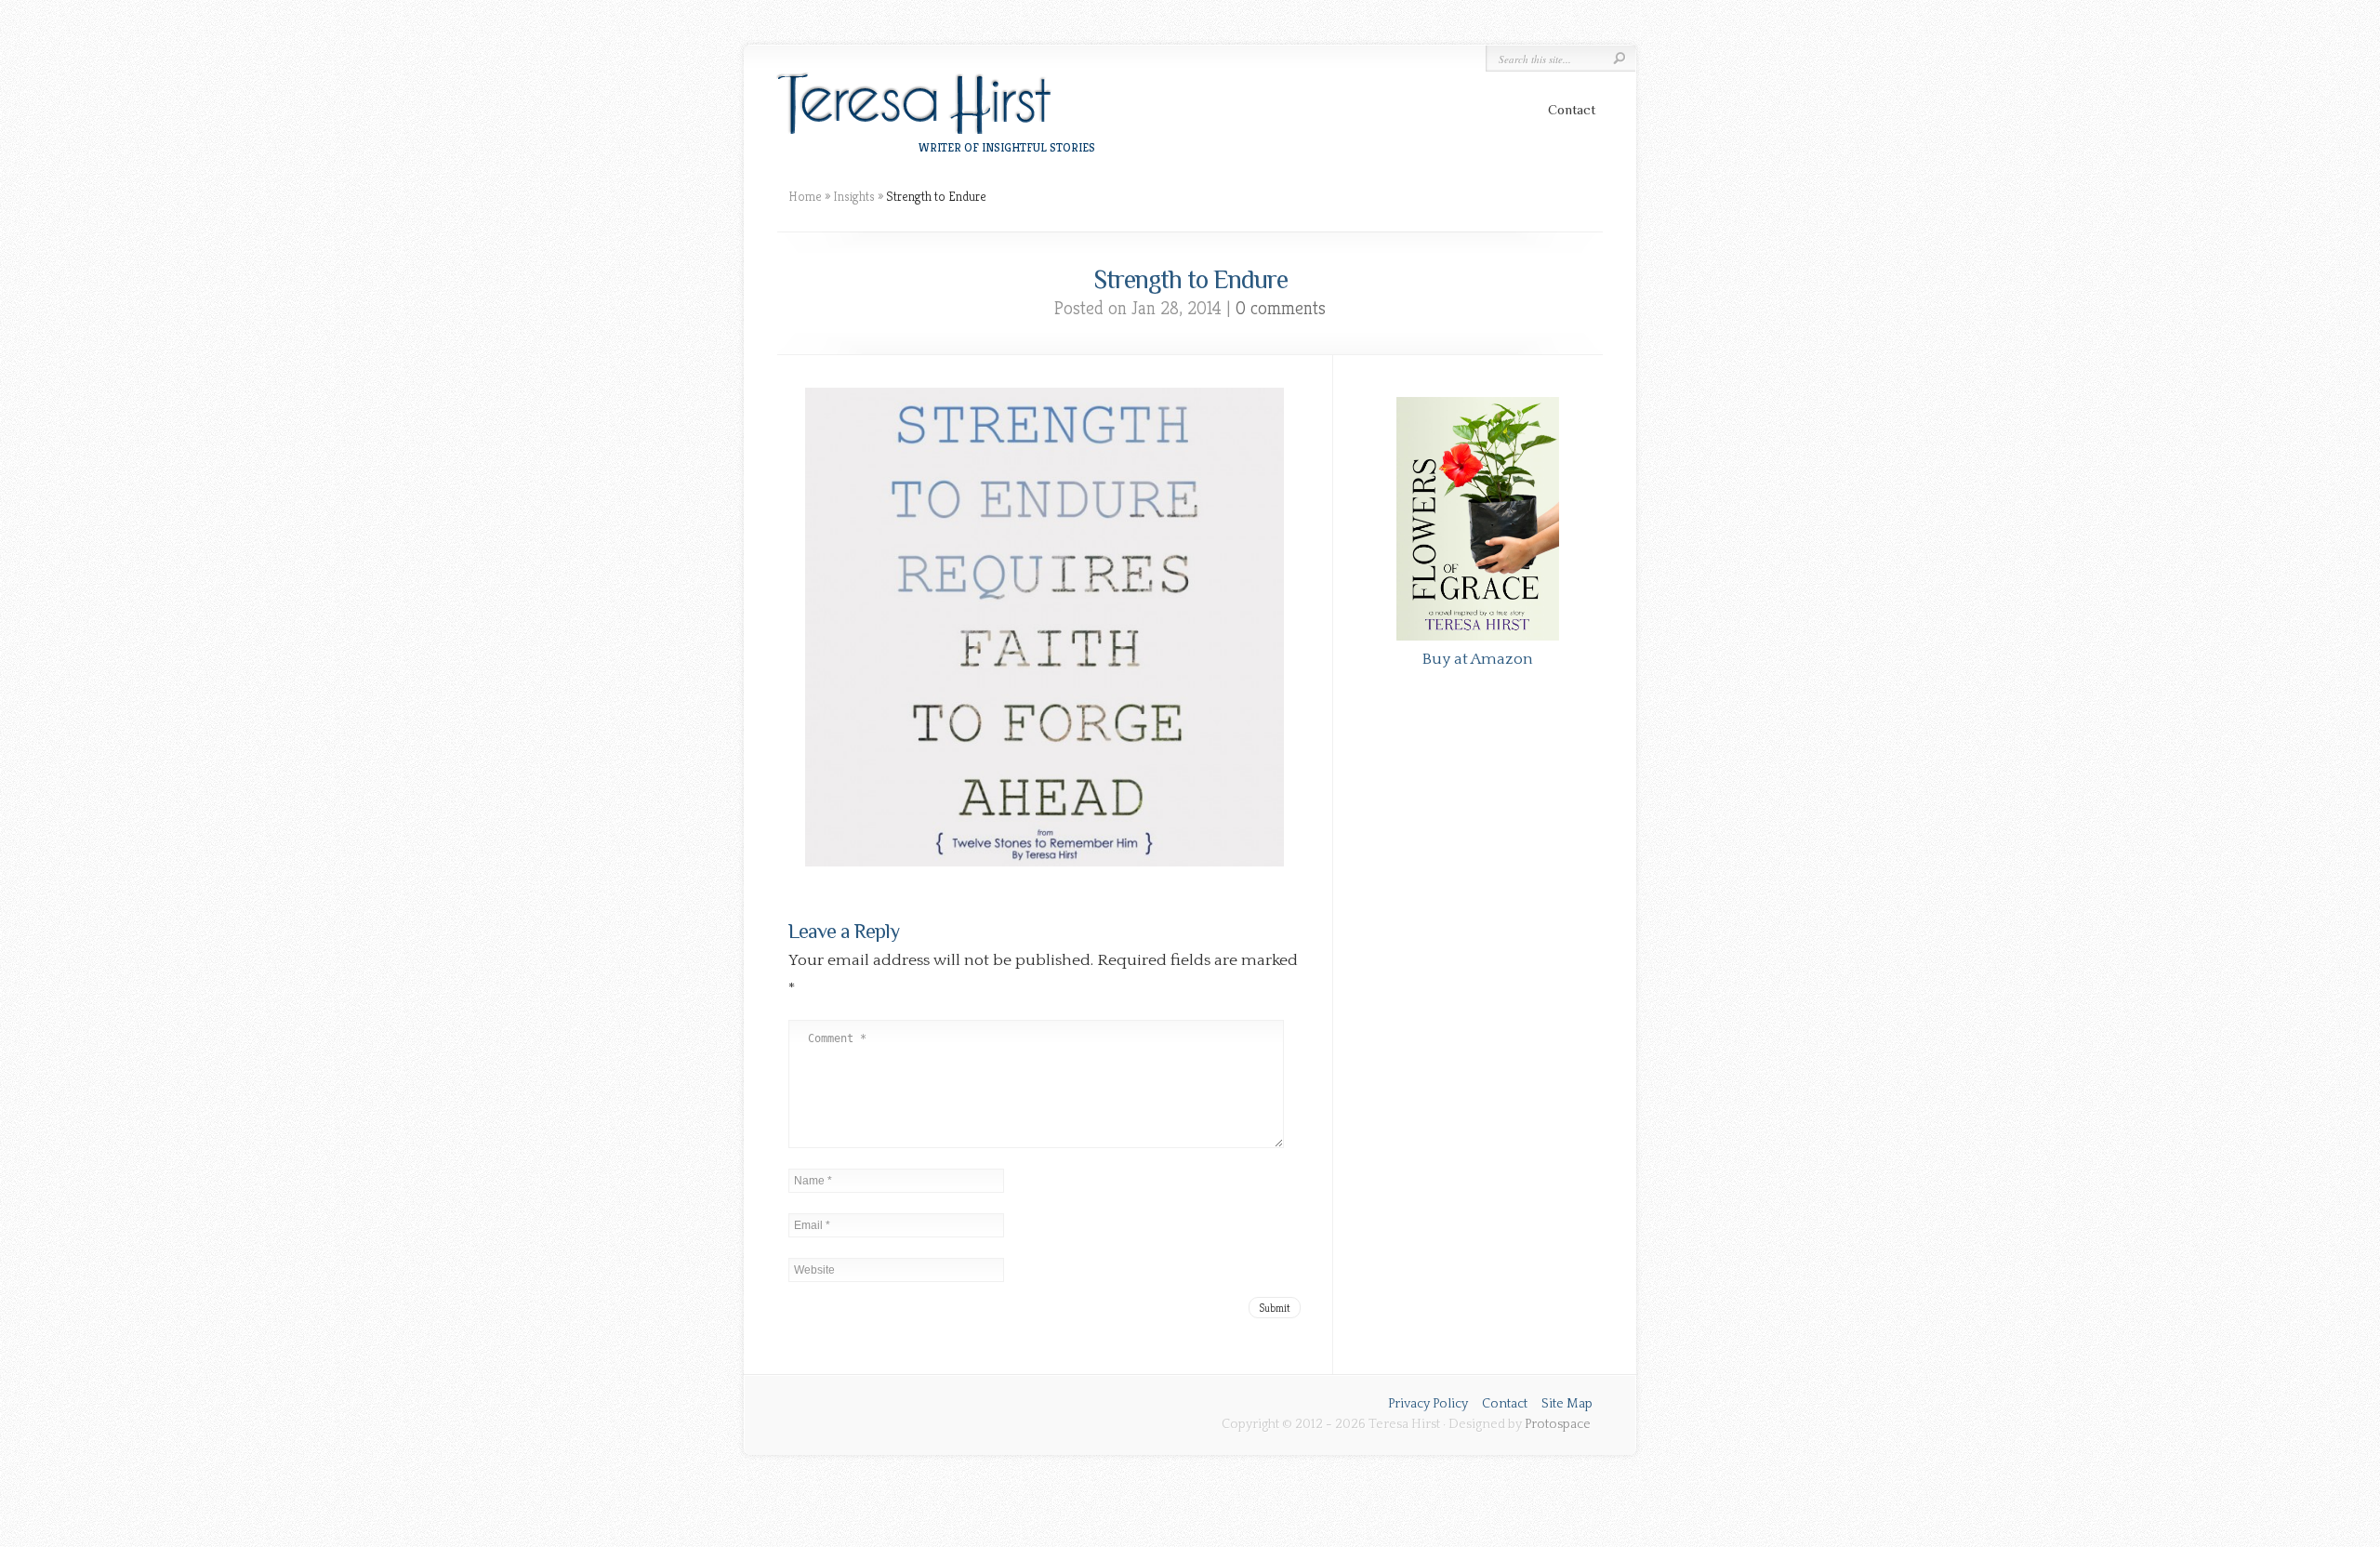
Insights (854, 196)
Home (805, 196)
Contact (1572, 109)
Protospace (1558, 1424)
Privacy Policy (1428, 1404)
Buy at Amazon (1477, 659)
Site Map (1567, 1404)
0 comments (1281, 308)
